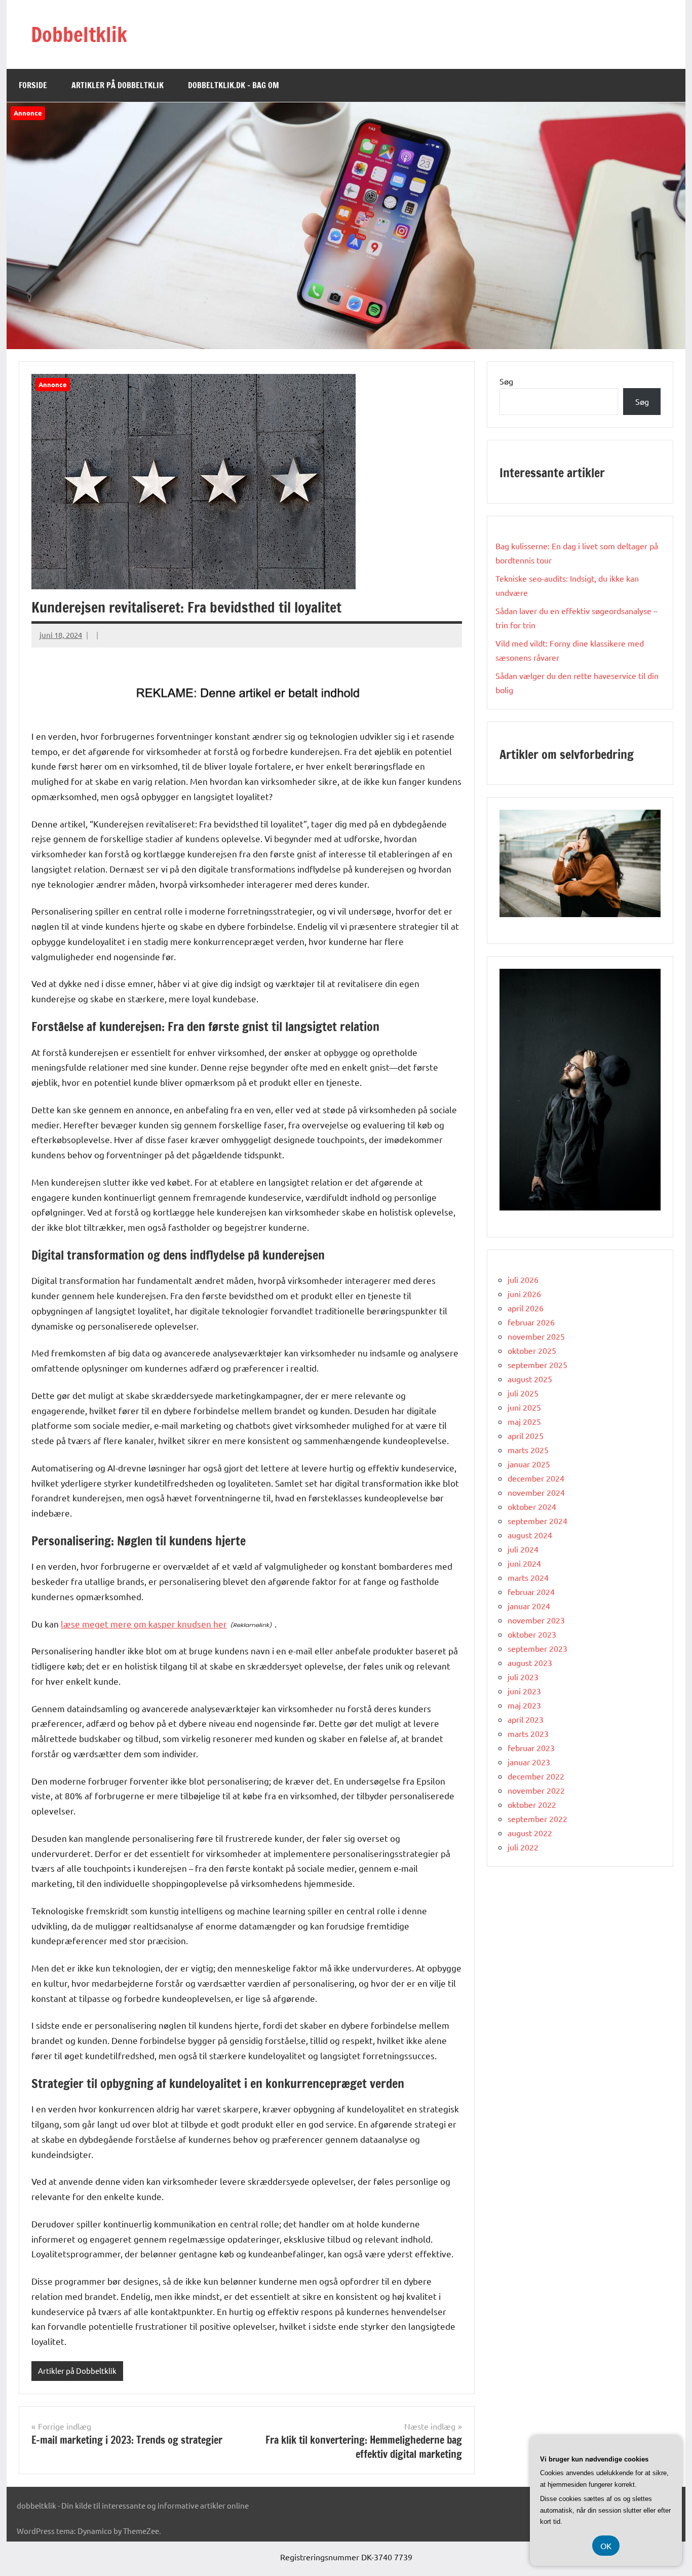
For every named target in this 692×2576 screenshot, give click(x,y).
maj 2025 (524, 1421)
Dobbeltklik (79, 34)
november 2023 (536, 1620)
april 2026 (526, 1308)
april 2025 (526, 1435)
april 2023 (526, 1719)
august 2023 (530, 1662)
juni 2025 (524, 1407)
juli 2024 (523, 1549)
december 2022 (536, 1776)
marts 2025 (528, 1450)
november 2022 (536, 1790)
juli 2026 (523, 1279)
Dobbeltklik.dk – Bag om (234, 85)
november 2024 (536, 1492)
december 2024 (536, 1478)
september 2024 (537, 1521)
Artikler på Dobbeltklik (118, 85)
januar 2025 (529, 1464)
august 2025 (530, 1379)
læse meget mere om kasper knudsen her (144, 1624)
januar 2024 (529, 1606)
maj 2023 (524, 1705)
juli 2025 (523, 1393)
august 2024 (530, 1535)
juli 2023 (523, 1677)
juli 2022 (523, 1847)
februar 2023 (531, 1748)
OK (606, 2546)
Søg (506, 381)
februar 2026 (531, 1322)
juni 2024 (524, 1563)
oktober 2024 (532, 1506)
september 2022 (537, 1819)
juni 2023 (524, 1691)
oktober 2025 (532, 1350)
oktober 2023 (532, 1634)
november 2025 (536, 1336)
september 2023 (537, 1648)
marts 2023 (528, 1733)
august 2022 (530, 1833)
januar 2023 (529, 1762)
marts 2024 (528, 1577)
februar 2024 (531, 1592)
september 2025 (537, 1365)
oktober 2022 (532, 1804)
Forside (33, 85)
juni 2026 (524, 1294)
